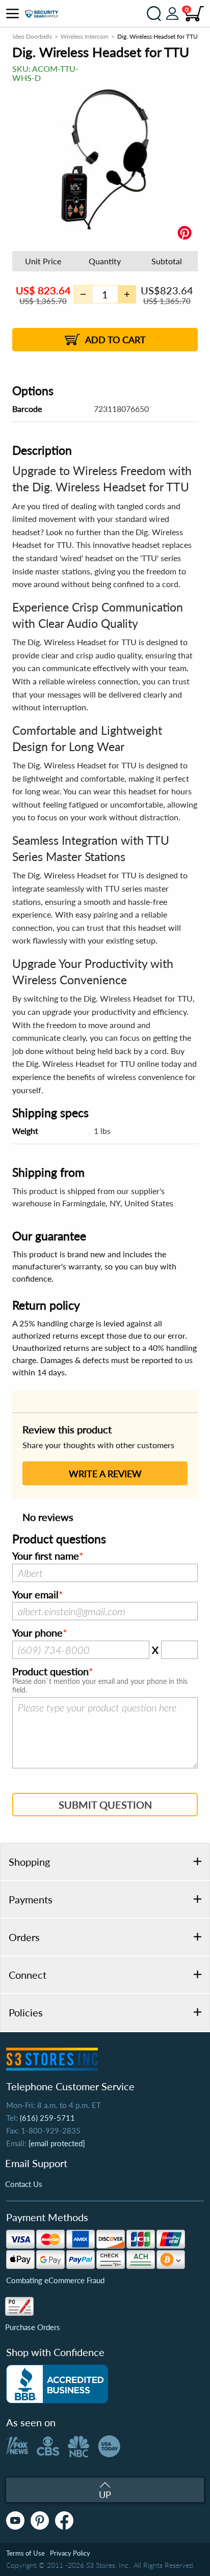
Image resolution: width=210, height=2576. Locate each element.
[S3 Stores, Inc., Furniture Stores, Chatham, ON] (57, 2384)
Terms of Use (25, 2553)
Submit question (105, 1805)
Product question (50, 1672)
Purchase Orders (33, 2327)
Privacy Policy (70, 2553)
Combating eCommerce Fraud (55, 2280)
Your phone (37, 1633)
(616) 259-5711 (47, 2118)
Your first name (46, 1556)
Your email (35, 1595)
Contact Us (24, 2184)
